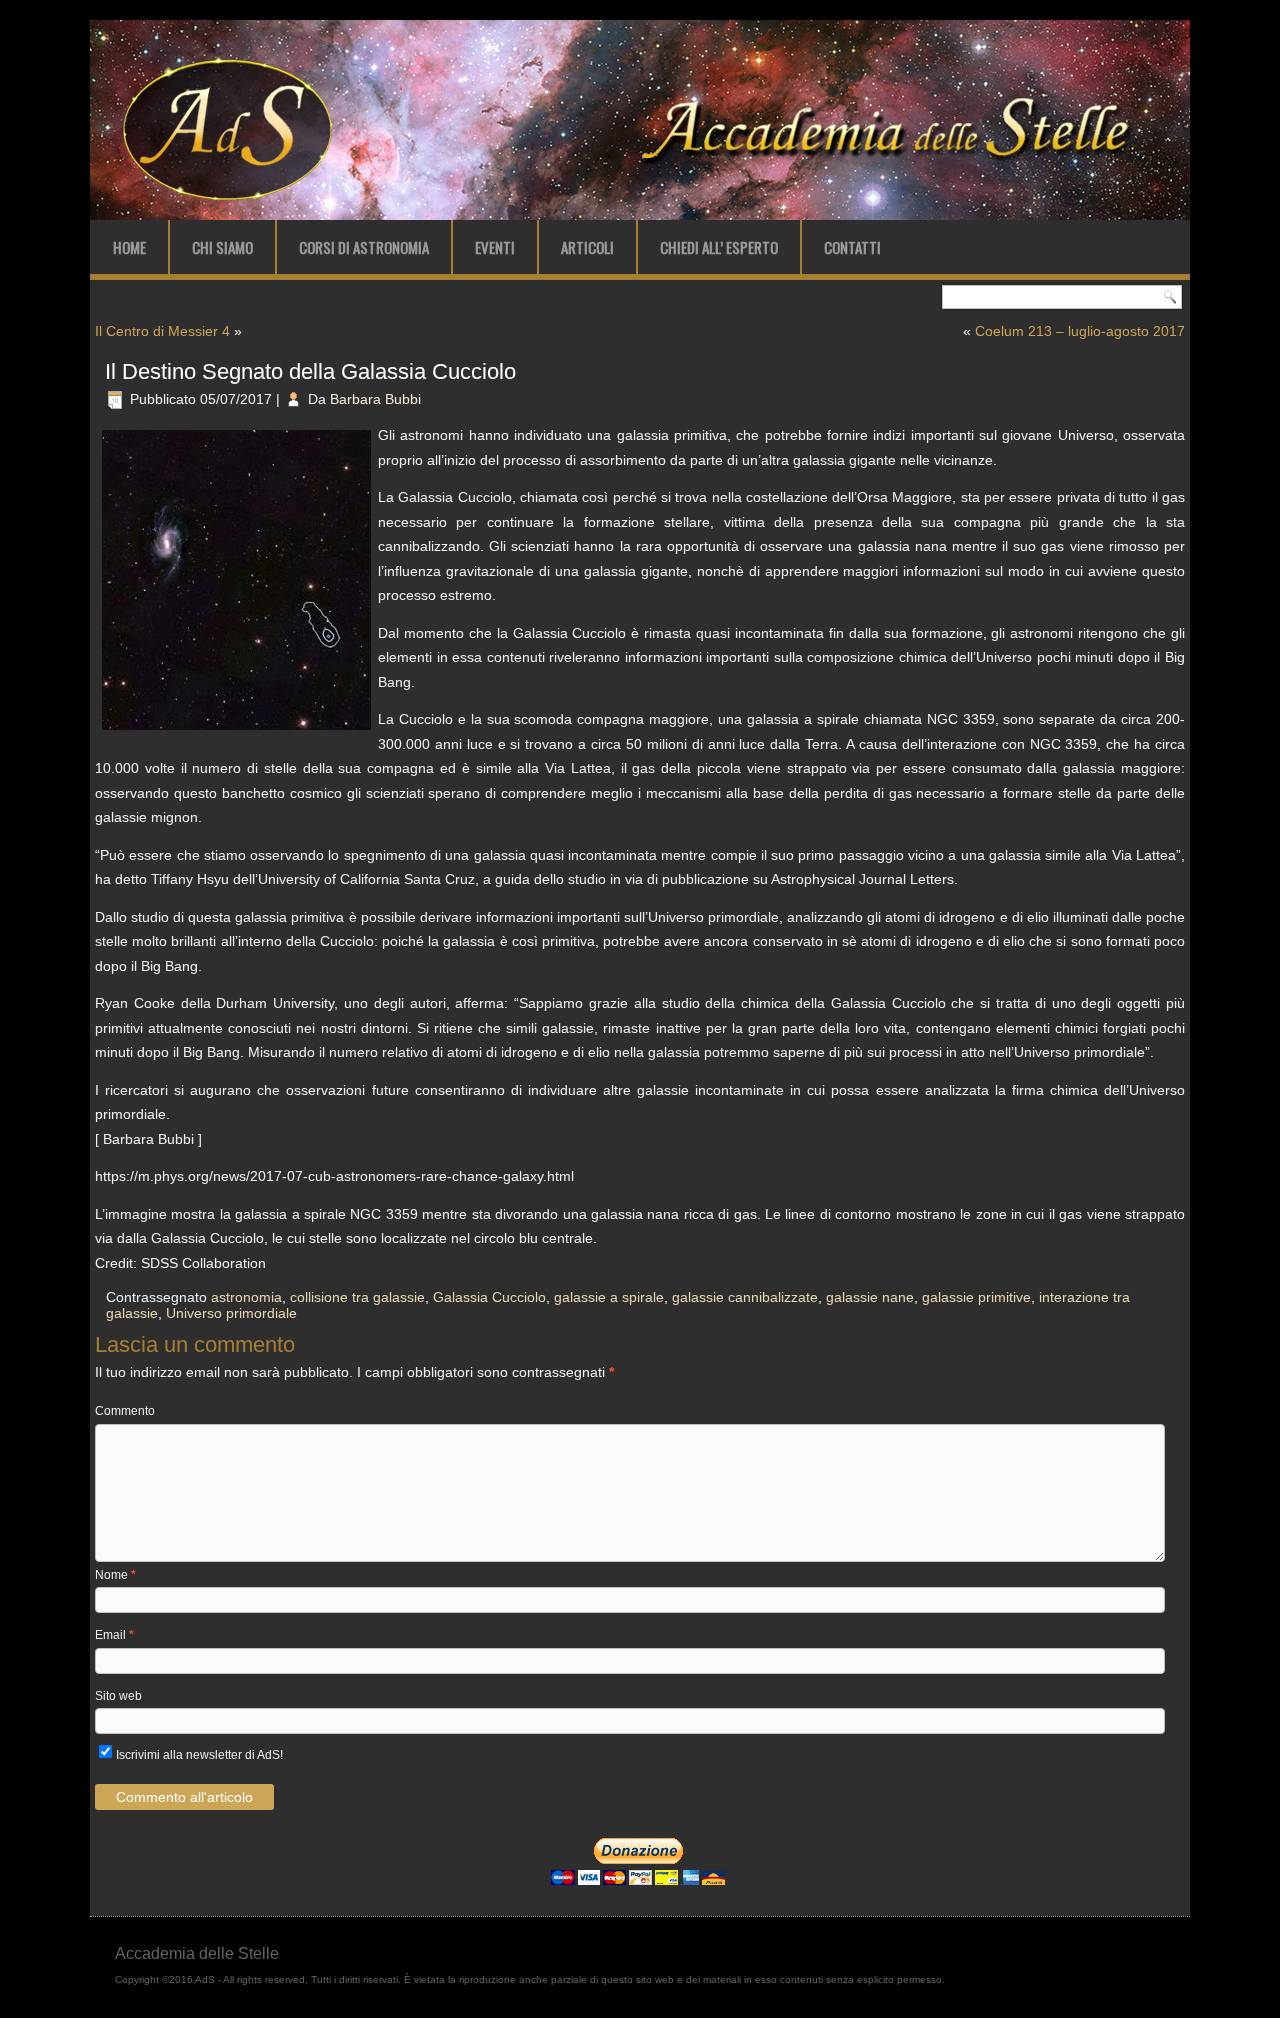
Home (129, 247)
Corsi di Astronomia (364, 247)
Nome (115, 1575)
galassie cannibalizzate (745, 1297)
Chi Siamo (222, 247)
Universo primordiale (231, 1313)
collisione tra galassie (357, 1297)
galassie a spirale (609, 1297)
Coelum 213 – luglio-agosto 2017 (1080, 331)
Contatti (852, 247)
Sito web (118, 1696)
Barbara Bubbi (375, 399)
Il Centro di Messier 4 (162, 331)
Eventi (495, 247)
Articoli (587, 247)
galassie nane (870, 1297)
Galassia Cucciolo (489, 1297)
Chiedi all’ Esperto (719, 247)
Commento (125, 1411)
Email (114, 1635)
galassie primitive (976, 1297)
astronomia (246, 1297)
